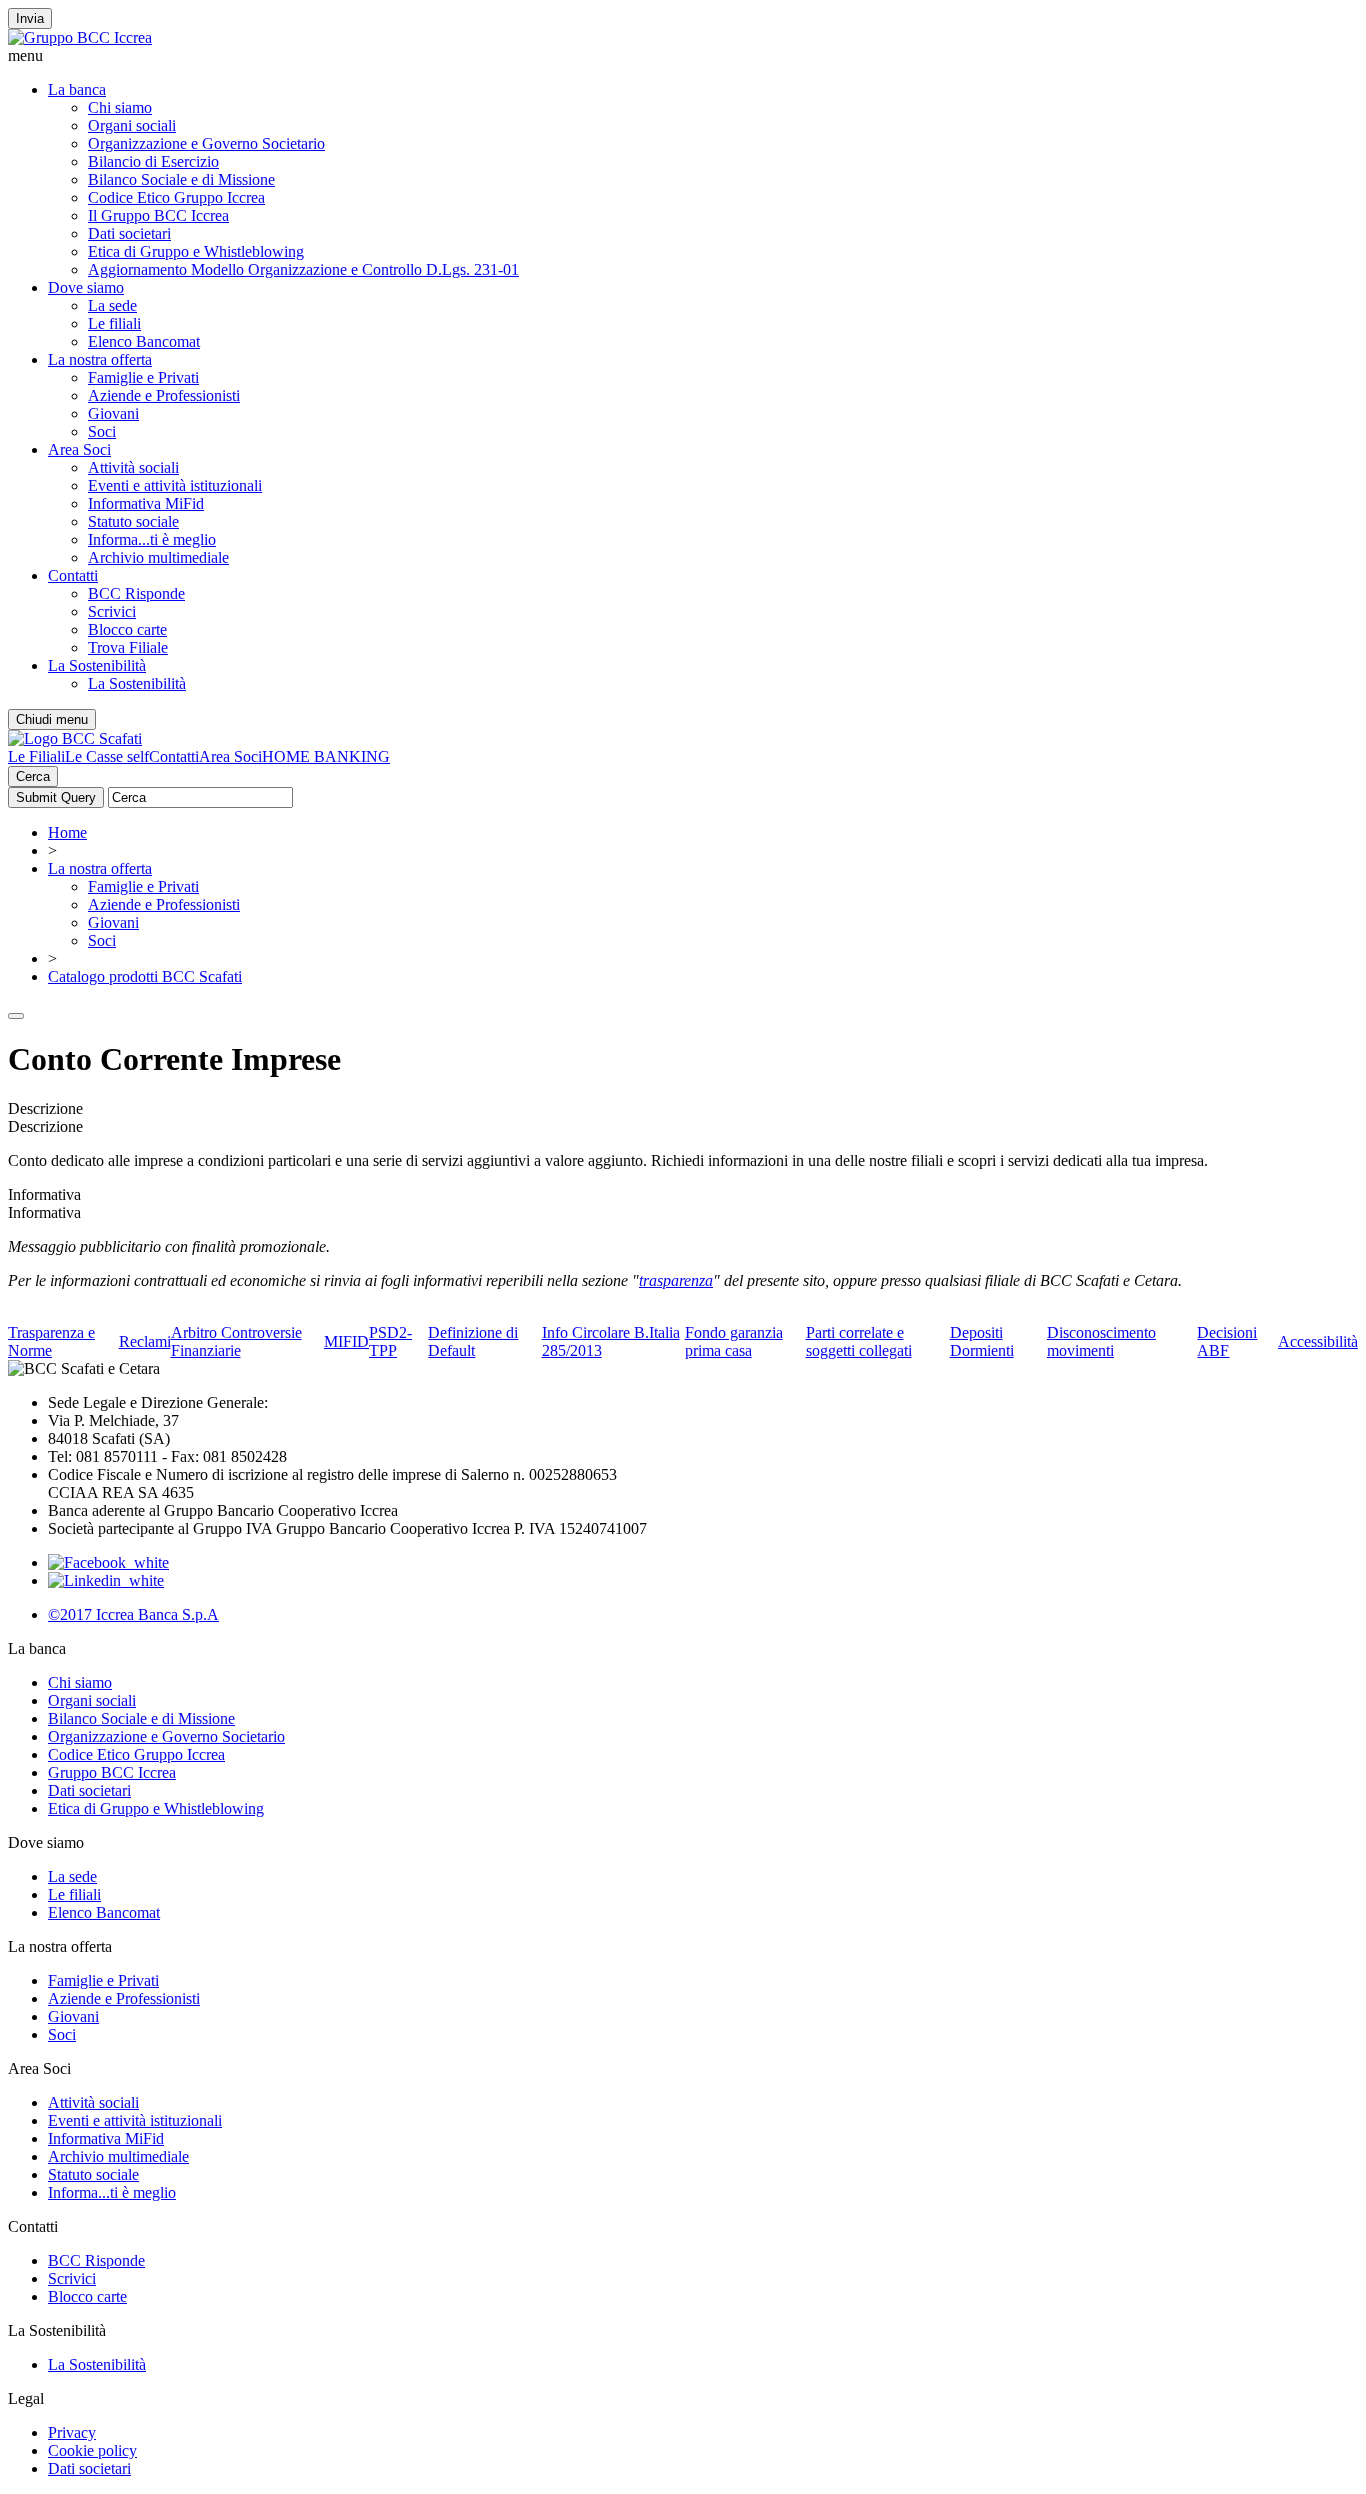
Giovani (113, 413)
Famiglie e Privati (143, 377)
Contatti (73, 575)
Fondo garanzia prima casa (734, 1341)
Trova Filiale (128, 647)
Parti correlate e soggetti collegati (859, 1341)
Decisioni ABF (1227, 1341)
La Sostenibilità (97, 665)
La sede (112, 305)
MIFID (346, 1341)
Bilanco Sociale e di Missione (181, 179)
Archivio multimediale (158, 557)
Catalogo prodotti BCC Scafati (145, 976)
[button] (683, 56)
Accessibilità (1318, 1341)
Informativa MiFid (146, 503)
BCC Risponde (136, 593)
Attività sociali (133, 467)
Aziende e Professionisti (164, 395)
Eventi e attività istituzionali (175, 485)
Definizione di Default (473, 1341)
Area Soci (79, 449)
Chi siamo (120, 107)
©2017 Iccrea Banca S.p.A (133, 1614)
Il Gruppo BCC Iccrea (158, 215)
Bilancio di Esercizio (153, 161)
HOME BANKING (326, 756)
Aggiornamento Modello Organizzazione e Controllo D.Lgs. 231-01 (303, 269)
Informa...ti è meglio (152, 539)
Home (67, 832)
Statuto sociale (133, 521)
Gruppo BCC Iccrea (112, 1772)
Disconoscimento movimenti (1101, 1341)
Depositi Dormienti (982, 1341)
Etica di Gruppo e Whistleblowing (196, 251)
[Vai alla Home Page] (75, 738)
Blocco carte (127, 629)
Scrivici (112, 611)
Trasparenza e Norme (51, 1341)
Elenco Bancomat (144, 341)
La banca (77, 89)
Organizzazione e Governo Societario (206, 143)
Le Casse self (107, 756)
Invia (30, 18)
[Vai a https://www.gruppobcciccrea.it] (80, 37)
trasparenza (676, 1280)
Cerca (33, 776)
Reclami (145, 1341)
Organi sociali (132, 125)
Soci (102, 431)
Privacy (72, 2432)
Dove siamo (86, 287)
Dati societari (129, 233)
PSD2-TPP (390, 1341)
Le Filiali (36, 756)
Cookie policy (92, 2450)
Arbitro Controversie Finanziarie (236, 1341)
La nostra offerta (100, 359)
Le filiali (114, 323)
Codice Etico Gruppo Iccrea (176, 197)
